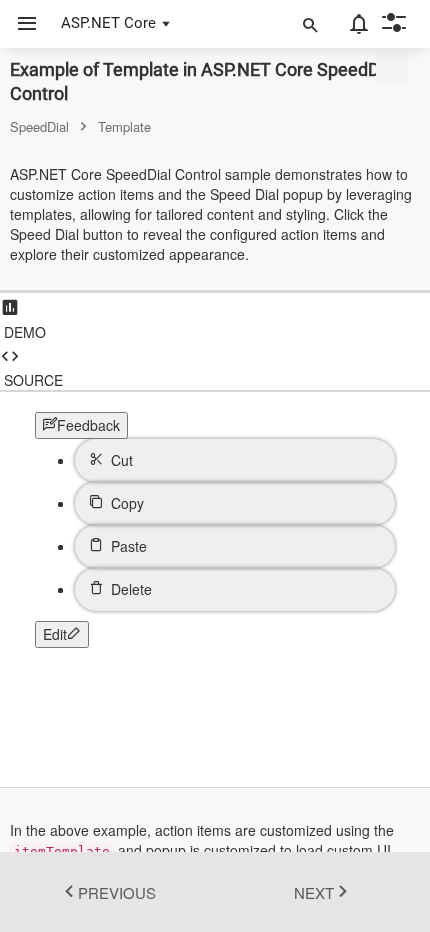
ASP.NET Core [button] (108, 23)
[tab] (215, 317)
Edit (55, 634)
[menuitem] (235, 460)
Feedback (88, 425)
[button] (19, 24)
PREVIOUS (117, 892)
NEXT (314, 892)
